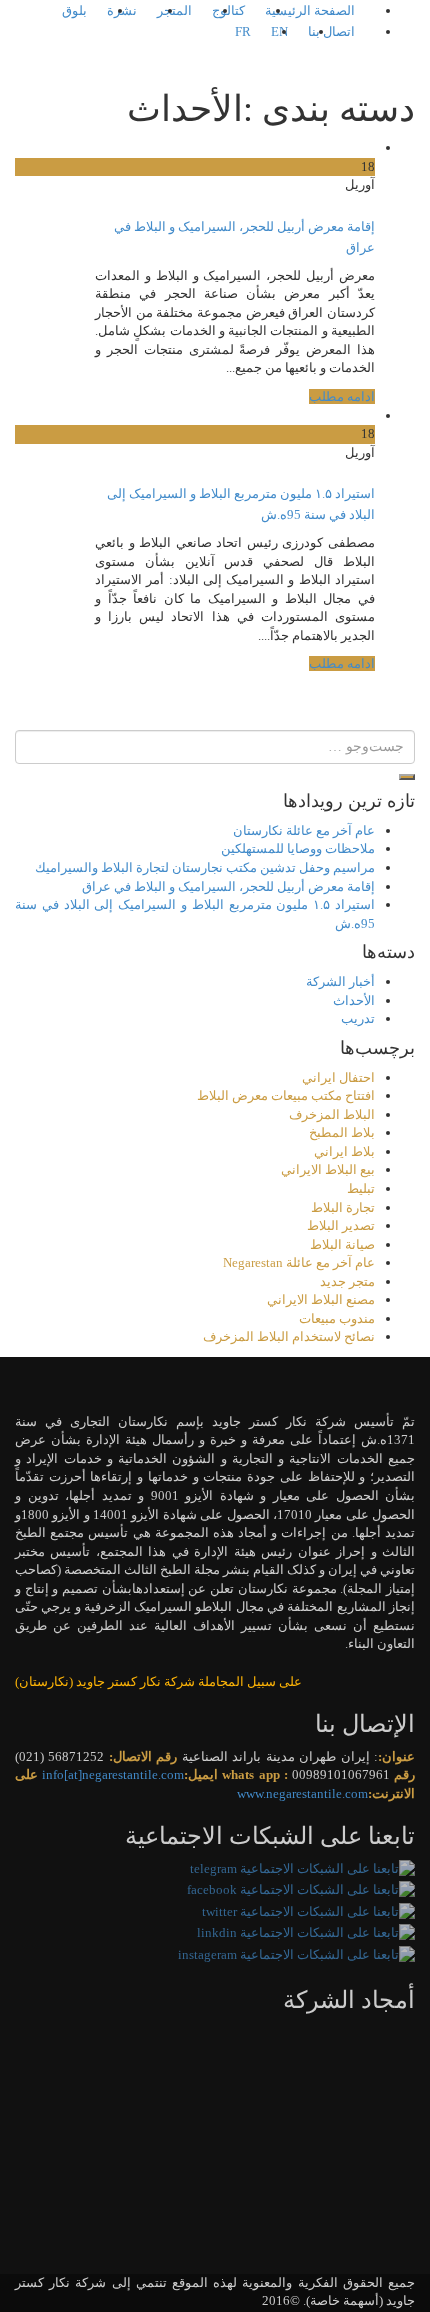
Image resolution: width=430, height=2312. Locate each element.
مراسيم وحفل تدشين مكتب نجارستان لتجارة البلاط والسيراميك (205, 867)
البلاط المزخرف (332, 1114)
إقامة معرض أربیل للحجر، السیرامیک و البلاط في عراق (228, 886)
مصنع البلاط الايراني (321, 1299)
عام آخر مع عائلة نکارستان (304, 830)
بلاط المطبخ (342, 1132)
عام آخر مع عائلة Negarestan (299, 1262)
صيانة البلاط (342, 1244)
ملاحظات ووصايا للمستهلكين (298, 848)
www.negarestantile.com (302, 1793)
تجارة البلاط (343, 1207)
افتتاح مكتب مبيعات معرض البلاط (286, 1095)
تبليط (361, 1188)
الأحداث (354, 1000)
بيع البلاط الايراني (328, 1169)
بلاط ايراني (344, 1151)
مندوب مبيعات (337, 1318)
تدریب (358, 1018)
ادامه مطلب (342, 396)
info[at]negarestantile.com (113, 1774)
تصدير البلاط (341, 1225)
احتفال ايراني (338, 1077)
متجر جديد (347, 1281)
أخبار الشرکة (340, 981)
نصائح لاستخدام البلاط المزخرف (289, 1336)
